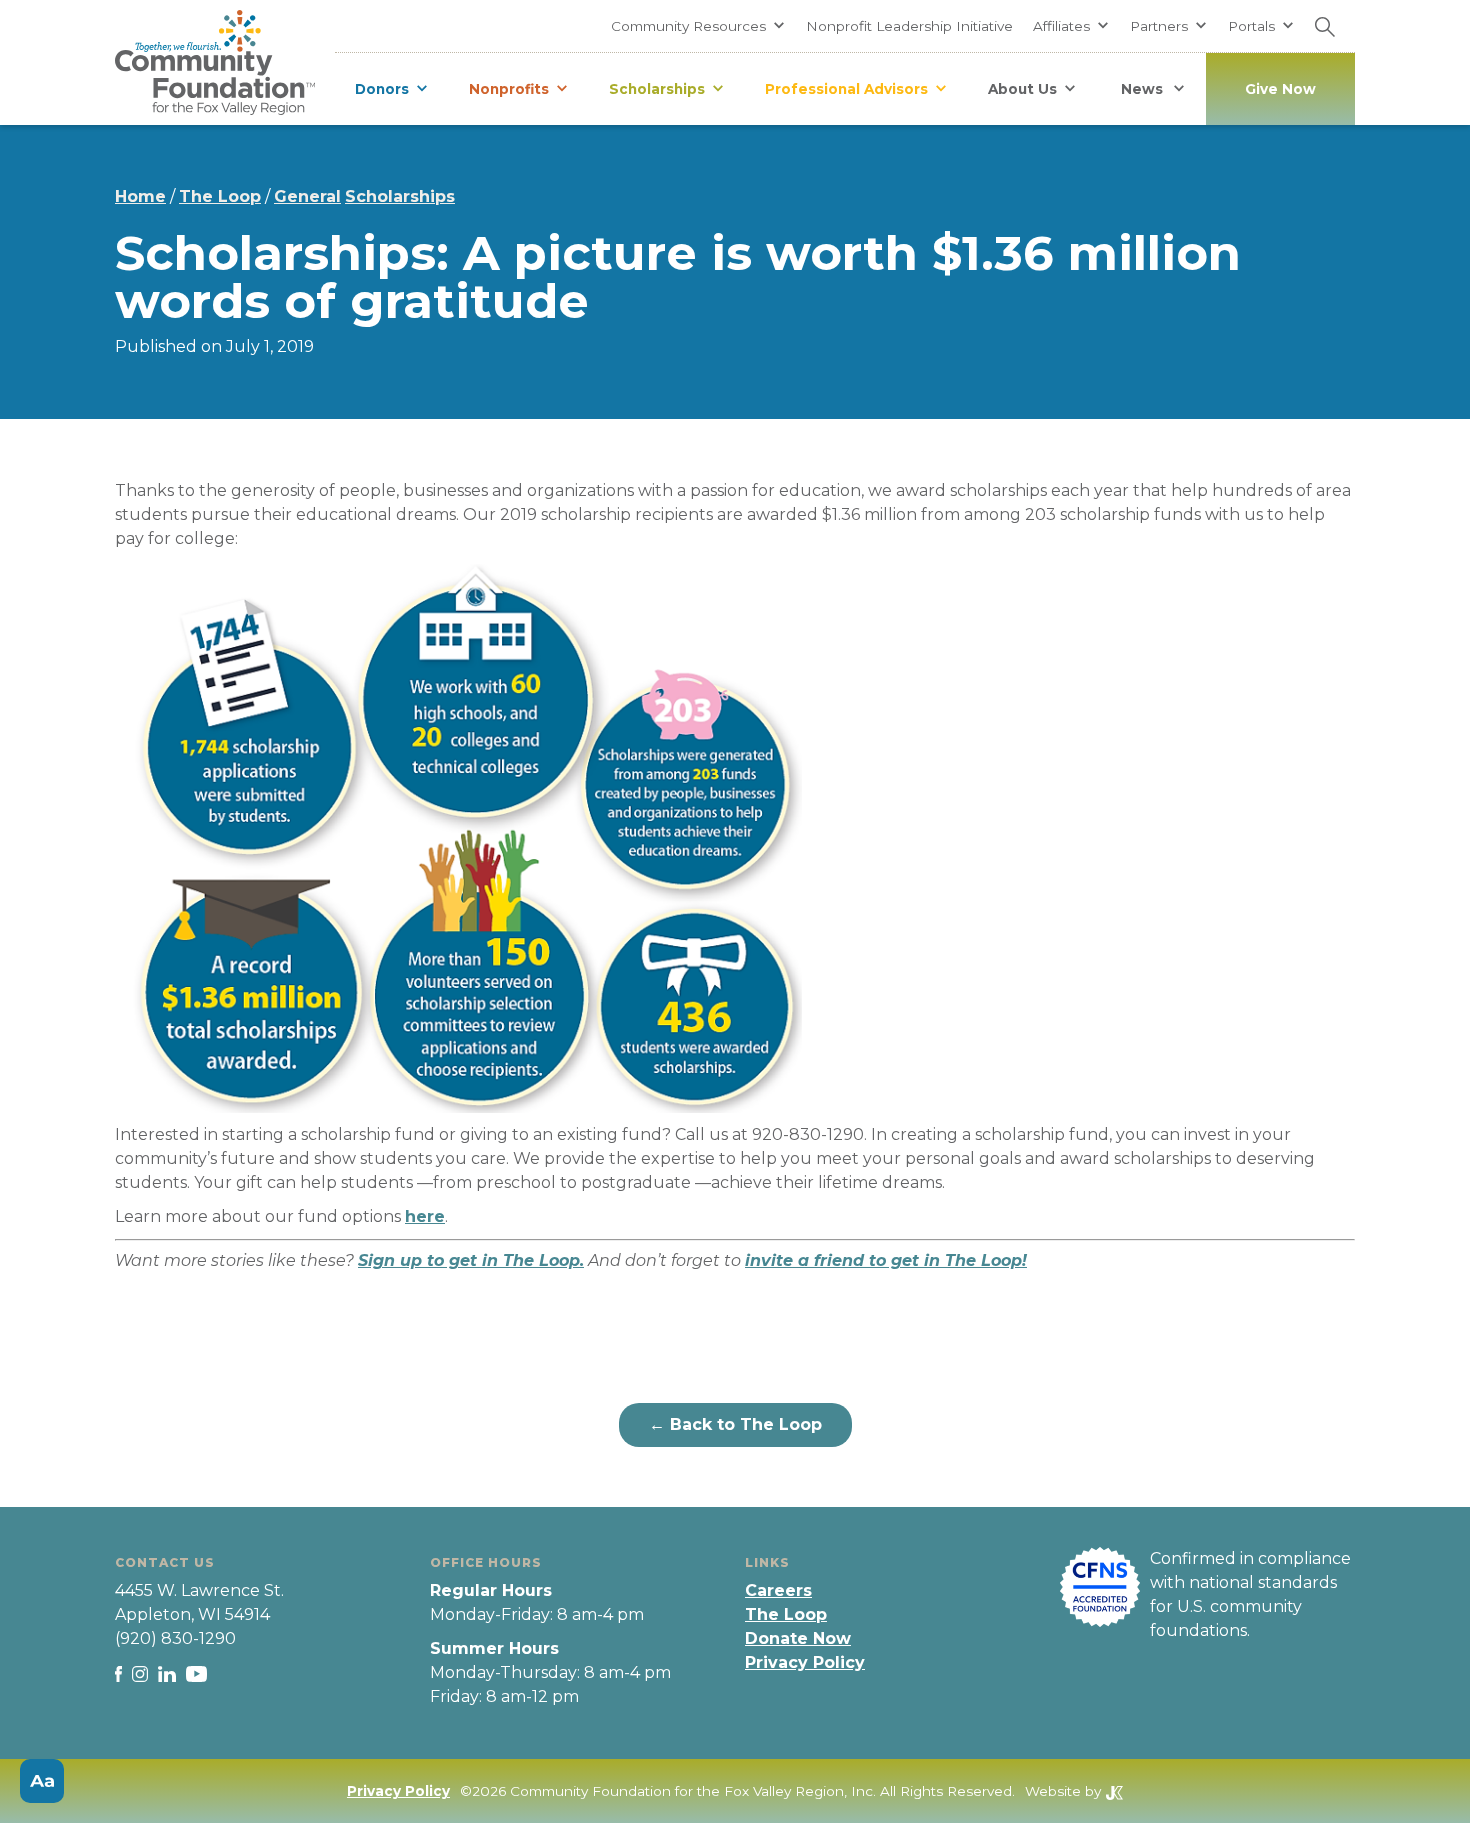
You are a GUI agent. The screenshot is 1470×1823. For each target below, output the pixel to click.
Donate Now (798, 1638)
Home (140, 196)
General (307, 196)
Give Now (1280, 89)
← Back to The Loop (735, 1424)
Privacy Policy (805, 1662)
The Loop (220, 196)
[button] (698, 26)
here (425, 1216)
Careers (778, 1590)
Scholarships (400, 196)
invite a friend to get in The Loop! (886, 1260)
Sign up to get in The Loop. (471, 1260)
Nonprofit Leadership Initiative (909, 26)
